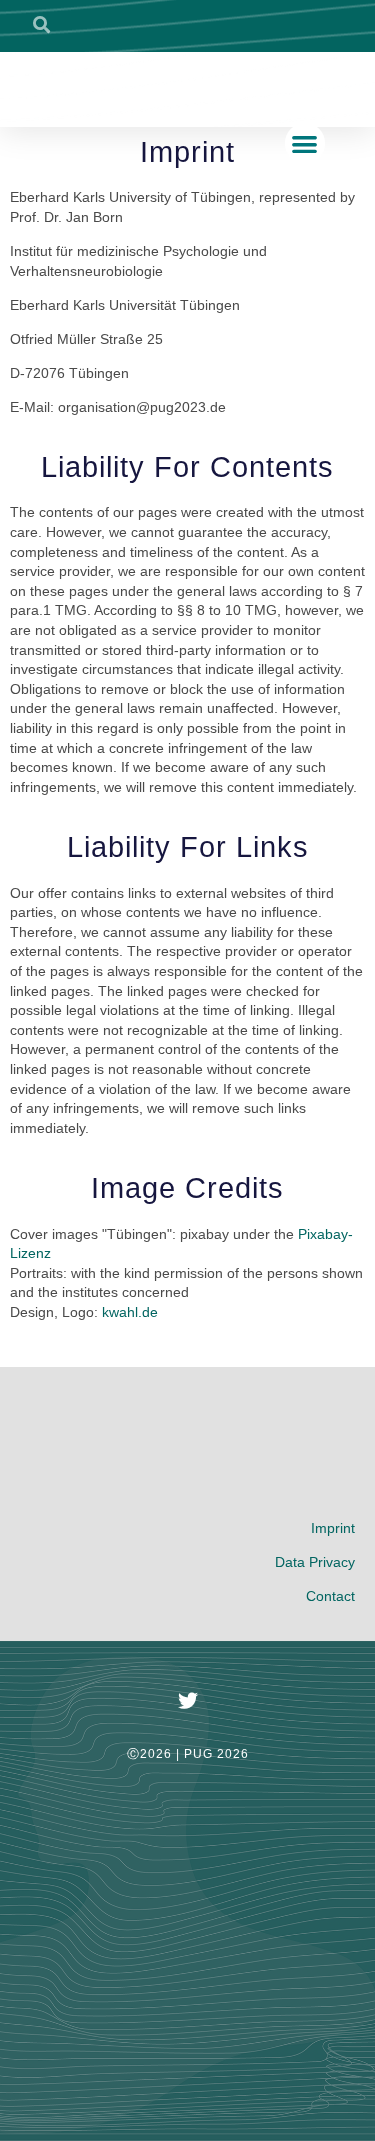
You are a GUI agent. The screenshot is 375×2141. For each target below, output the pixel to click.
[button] (305, 143)
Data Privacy (315, 1562)
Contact (330, 1596)
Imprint (333, 1528)
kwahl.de (130, 1312)
